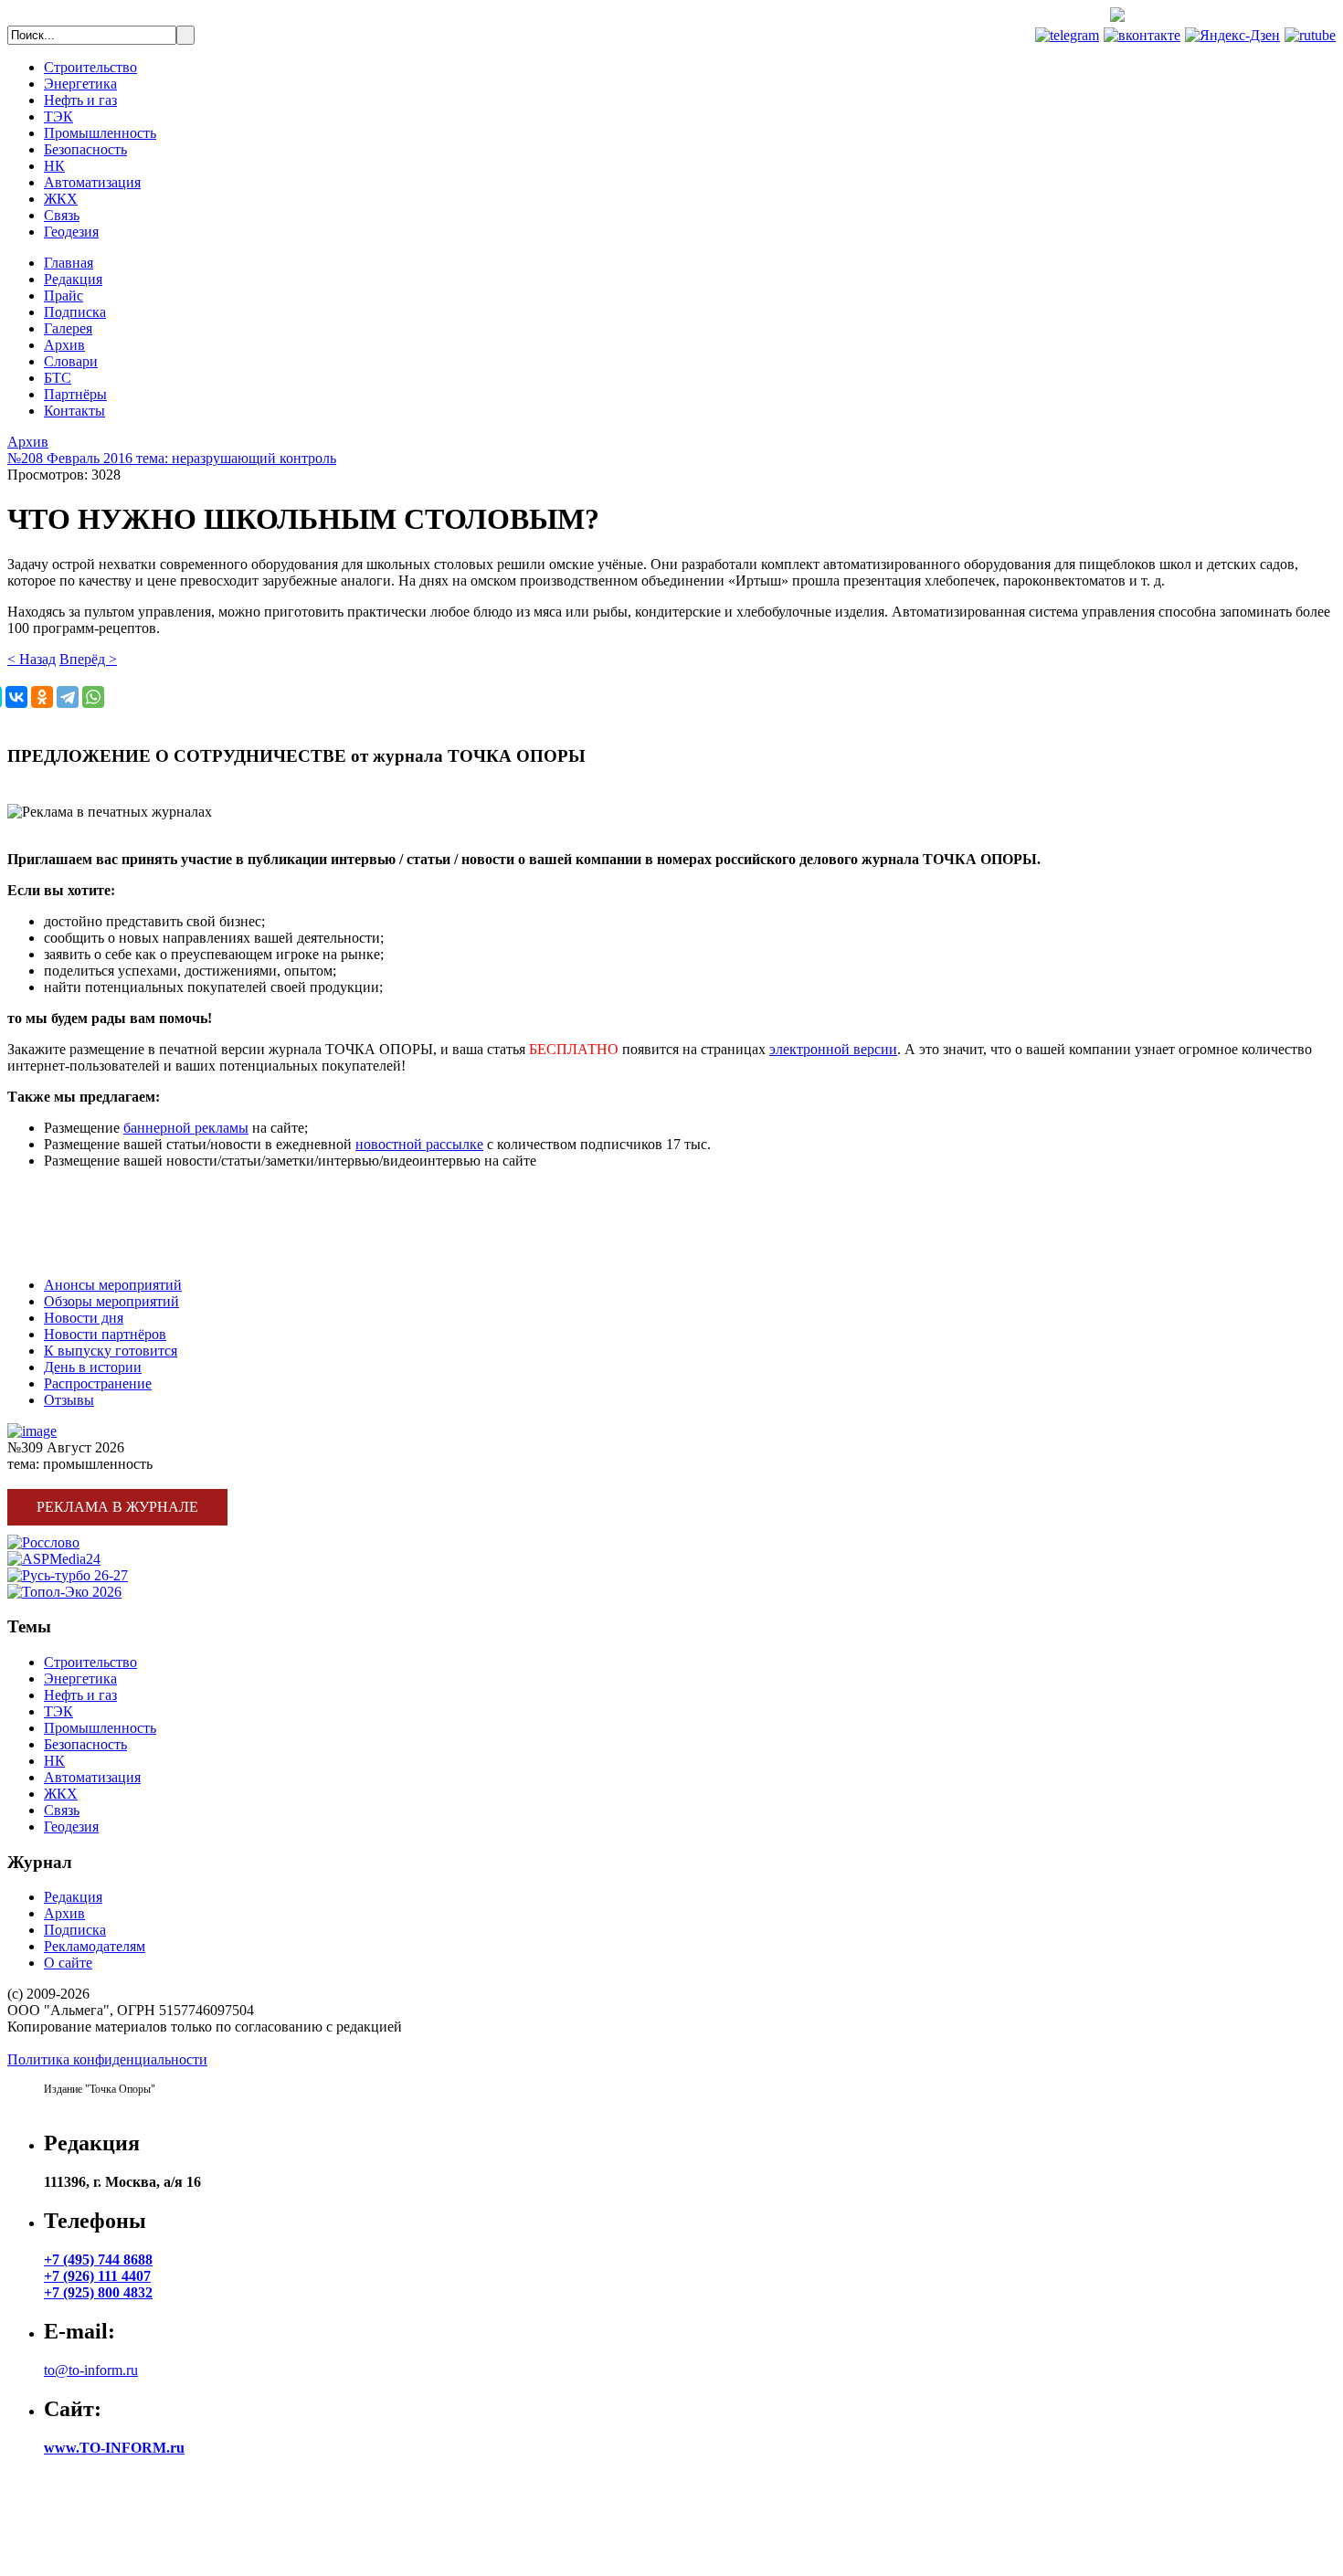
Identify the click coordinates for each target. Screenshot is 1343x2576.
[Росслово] (43, 1542)
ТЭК (58, 116)
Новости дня (84, 1318)
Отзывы (69, 1400)
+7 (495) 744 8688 (1268, 17)
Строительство (90, 67)
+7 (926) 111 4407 (97, 2276)
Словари (71, 361)
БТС (58, 378)
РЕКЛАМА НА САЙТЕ (83, 1223)
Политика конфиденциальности (107, 2059)
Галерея (68, 328)
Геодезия (71, 232)
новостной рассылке (419, 1144)
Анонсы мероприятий (113, 1285)
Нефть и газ (80, 100)
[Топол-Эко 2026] (64, 1592)
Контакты (74, 411)
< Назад (32, 659)
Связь (62, 215)
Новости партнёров (105, 1334)
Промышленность (100, 133)
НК (54, 166)
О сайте (68, 1963)
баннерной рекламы (186, 1128)
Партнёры (75, 394)
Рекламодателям (95, 1946)
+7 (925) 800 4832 (98, 2292)
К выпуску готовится (111, 1351)
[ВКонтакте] (16, 697)
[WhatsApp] (93, 697)
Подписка (75, 312)
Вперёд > (88, 659)
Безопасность (85, 149)
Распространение (98, 1383)
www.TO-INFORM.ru (114, 2448)
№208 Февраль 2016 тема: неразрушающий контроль (172, 458)
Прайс (63, 296)
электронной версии (833, 1049)
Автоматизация (92, 182)
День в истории (93, 1367)
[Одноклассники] (42, 697)
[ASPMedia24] (54, 1559)
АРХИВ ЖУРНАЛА (71, 1254)
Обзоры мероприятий (111, 1301)
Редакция (73, 279)
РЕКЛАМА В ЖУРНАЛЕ (88, 1192)
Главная (69, 263)
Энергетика (80, 84)
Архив (64, 345)
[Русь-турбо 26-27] (68, 1575)
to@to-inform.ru (91, 2370)
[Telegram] (68, 697)
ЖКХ (61, 199)
